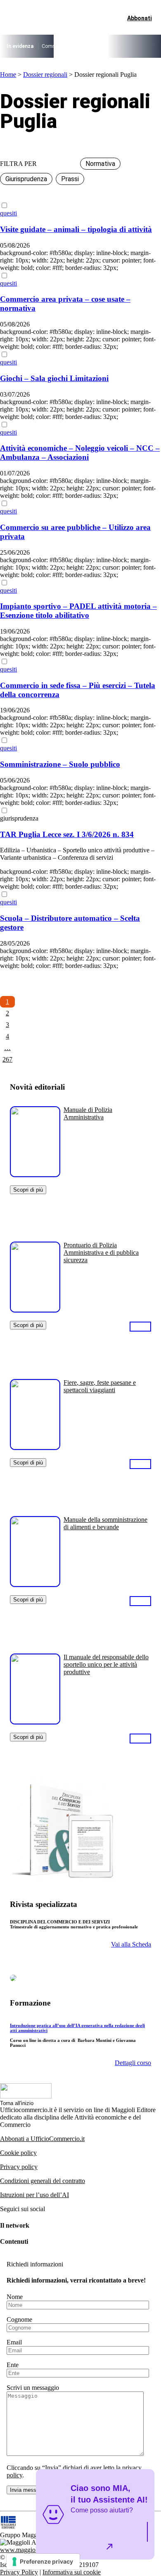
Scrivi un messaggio (33, 2388)
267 (7, 1059)
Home (8, 75)
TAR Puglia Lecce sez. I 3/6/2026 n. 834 (67, 834)
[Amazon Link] (140, 1326)
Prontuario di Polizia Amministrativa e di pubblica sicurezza (101, 1253)
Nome (15, 2297)
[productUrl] (35, 1174)
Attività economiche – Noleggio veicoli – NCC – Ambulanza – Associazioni (80, 453)
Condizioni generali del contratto (43, 2181)
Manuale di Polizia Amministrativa (88, 1113)
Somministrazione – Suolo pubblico (60, 764)
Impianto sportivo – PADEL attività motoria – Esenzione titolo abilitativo (78, 611)
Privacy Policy (19, 2572)
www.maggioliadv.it (26, 2550)
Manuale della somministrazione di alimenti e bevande (105, 1523)
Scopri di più (28, 1190)
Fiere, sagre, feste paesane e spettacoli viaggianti (100, 1386)
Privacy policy (19, 2167)
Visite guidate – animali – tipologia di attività (76, 229)
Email (14, 2342)
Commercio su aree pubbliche (75, 46)
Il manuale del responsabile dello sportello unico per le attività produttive (106, 1664)
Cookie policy (18, 2153)
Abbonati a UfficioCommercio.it (42, 2139)
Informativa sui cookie (72, 2572)
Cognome (19, 2319)
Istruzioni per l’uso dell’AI (34, 2195)
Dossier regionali (45, 75)
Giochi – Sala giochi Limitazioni (54, 378)
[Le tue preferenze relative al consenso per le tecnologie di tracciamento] (43, 2562)
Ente (13, 2365)
